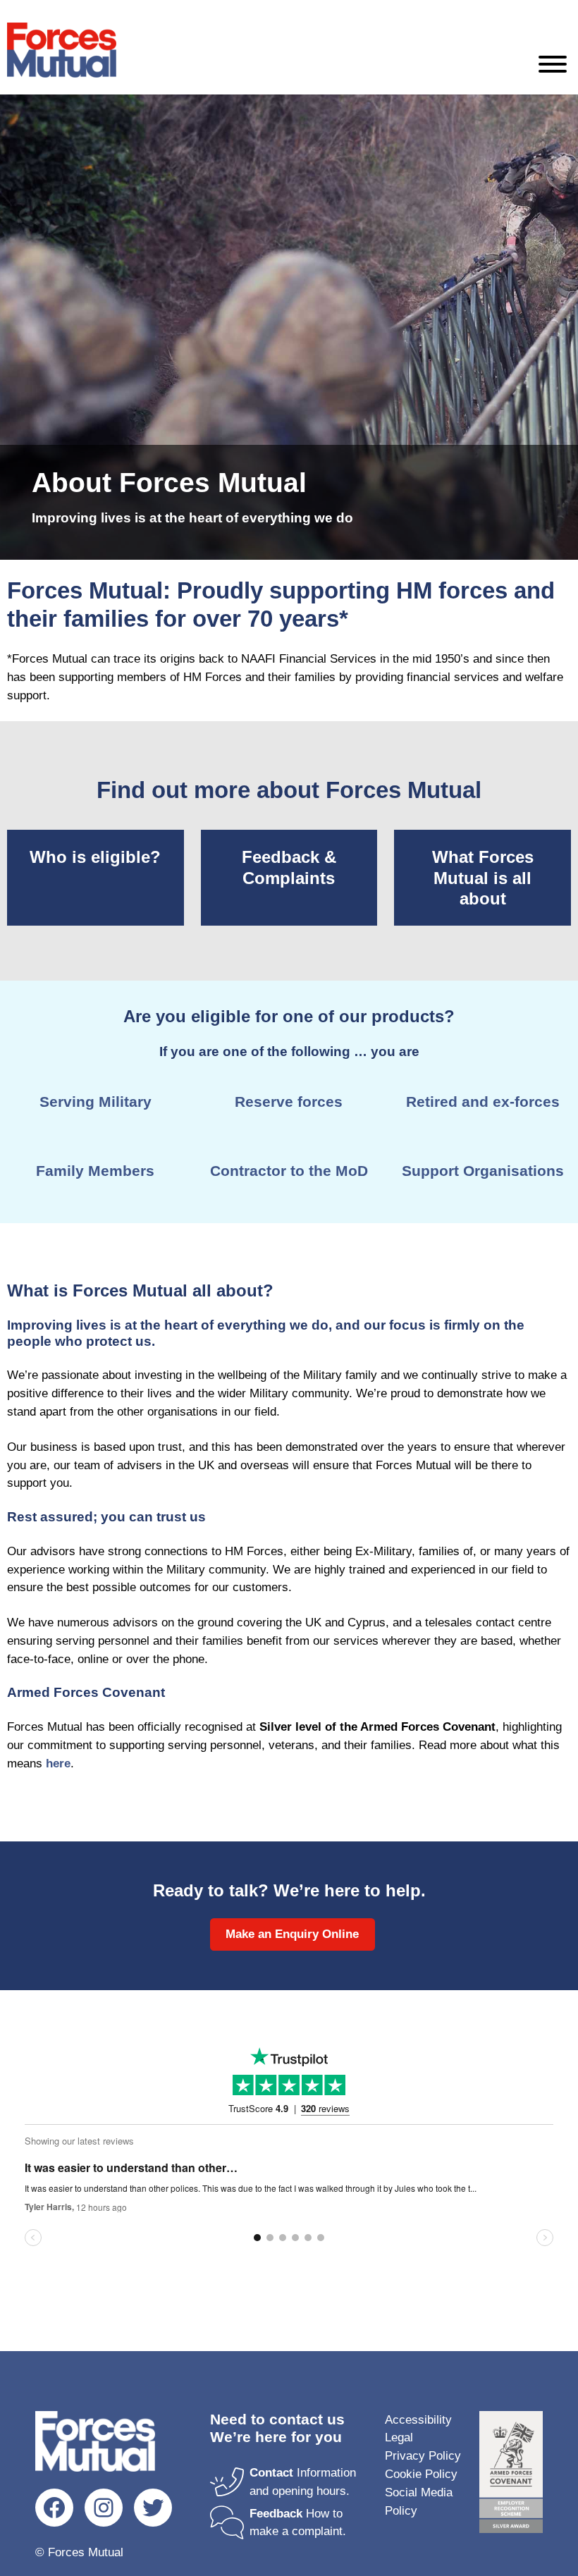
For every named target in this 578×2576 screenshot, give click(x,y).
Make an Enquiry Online (292, 1934)
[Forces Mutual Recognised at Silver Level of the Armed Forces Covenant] (511, 2475)
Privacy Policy (423, 2456)
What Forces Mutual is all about (483, 878)
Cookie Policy (421, 2474)
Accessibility (418, 2420)
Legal (399, 2437)
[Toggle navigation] (553, 67)
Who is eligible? (95, 857)
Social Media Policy (419, 2502)
